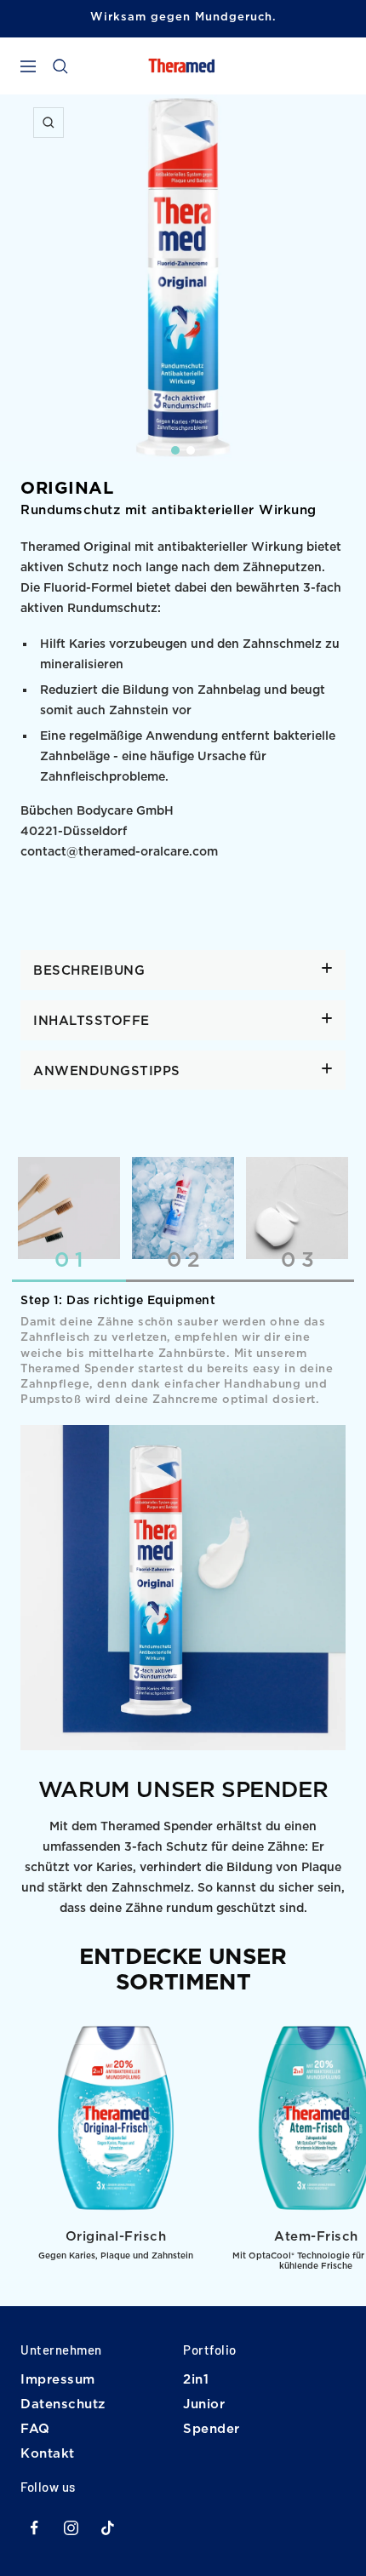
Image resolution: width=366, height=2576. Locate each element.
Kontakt (48, 2454)
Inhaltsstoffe (91, 1021)
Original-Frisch (116, 2237)
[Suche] (60, 66)
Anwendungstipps (107, 1071)
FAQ (35, 2429)
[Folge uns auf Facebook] (34, 2528)
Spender (212, 2429)
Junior (204, 2404)
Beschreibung (89, 971)
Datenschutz (63, 2404)
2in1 (196, 2380)
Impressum (58, 2380)
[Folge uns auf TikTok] (108, 2528)
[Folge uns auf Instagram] (71, 2528)
